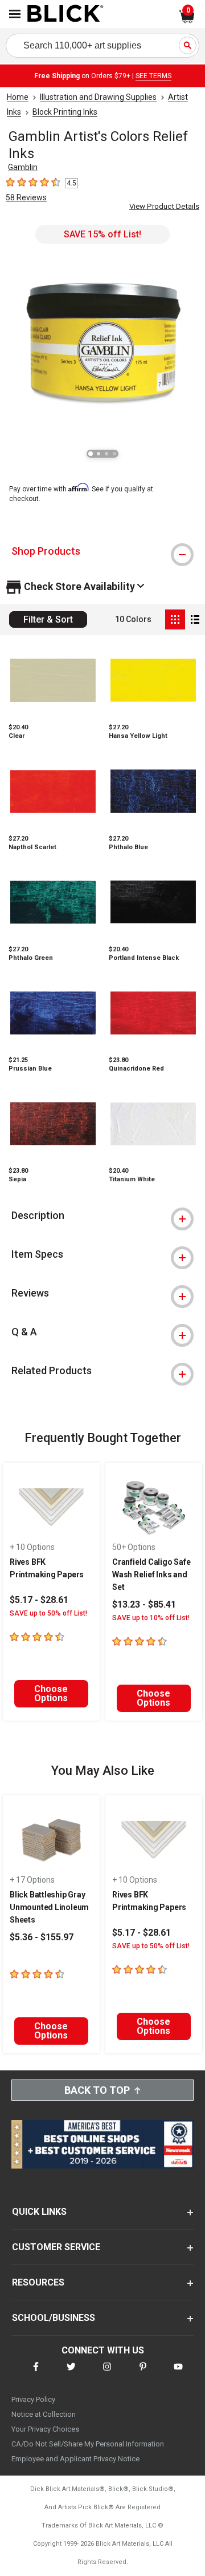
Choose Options (51, 1693)
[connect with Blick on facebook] (36, 2374)
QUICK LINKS (39, 2212)
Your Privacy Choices (45, 2429)
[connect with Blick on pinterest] (143, 2374)
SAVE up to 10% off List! (151, 1618)
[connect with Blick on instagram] (107, 2374)
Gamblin (23, 167)
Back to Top (97, 2090)
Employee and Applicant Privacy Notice (75, 2459)
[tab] (102, 551)
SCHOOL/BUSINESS (54, 2318)
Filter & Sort (48, 619)
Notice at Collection (44, 2414)
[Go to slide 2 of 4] (99, 454)
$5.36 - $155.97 (42, 1937)
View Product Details (164, 206)
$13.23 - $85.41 (144, 1604)
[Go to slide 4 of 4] (114, 454)
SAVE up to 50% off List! (48, 1613)
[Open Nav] (15, 14)
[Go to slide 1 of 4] (91, 454)
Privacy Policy (33, 2399)
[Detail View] (195, 619)
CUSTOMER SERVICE (56, 2247)
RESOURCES (38, 2282)
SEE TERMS (153, 76)
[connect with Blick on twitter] (71, 2374)
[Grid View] (175, 619)
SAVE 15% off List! (102, 234)
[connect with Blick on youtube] (178, 2374)
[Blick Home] (65, 14)
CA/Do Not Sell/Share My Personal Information (88, 2444)
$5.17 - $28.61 (39, 1600)
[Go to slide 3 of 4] (106, 454)
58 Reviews (26, 197)
